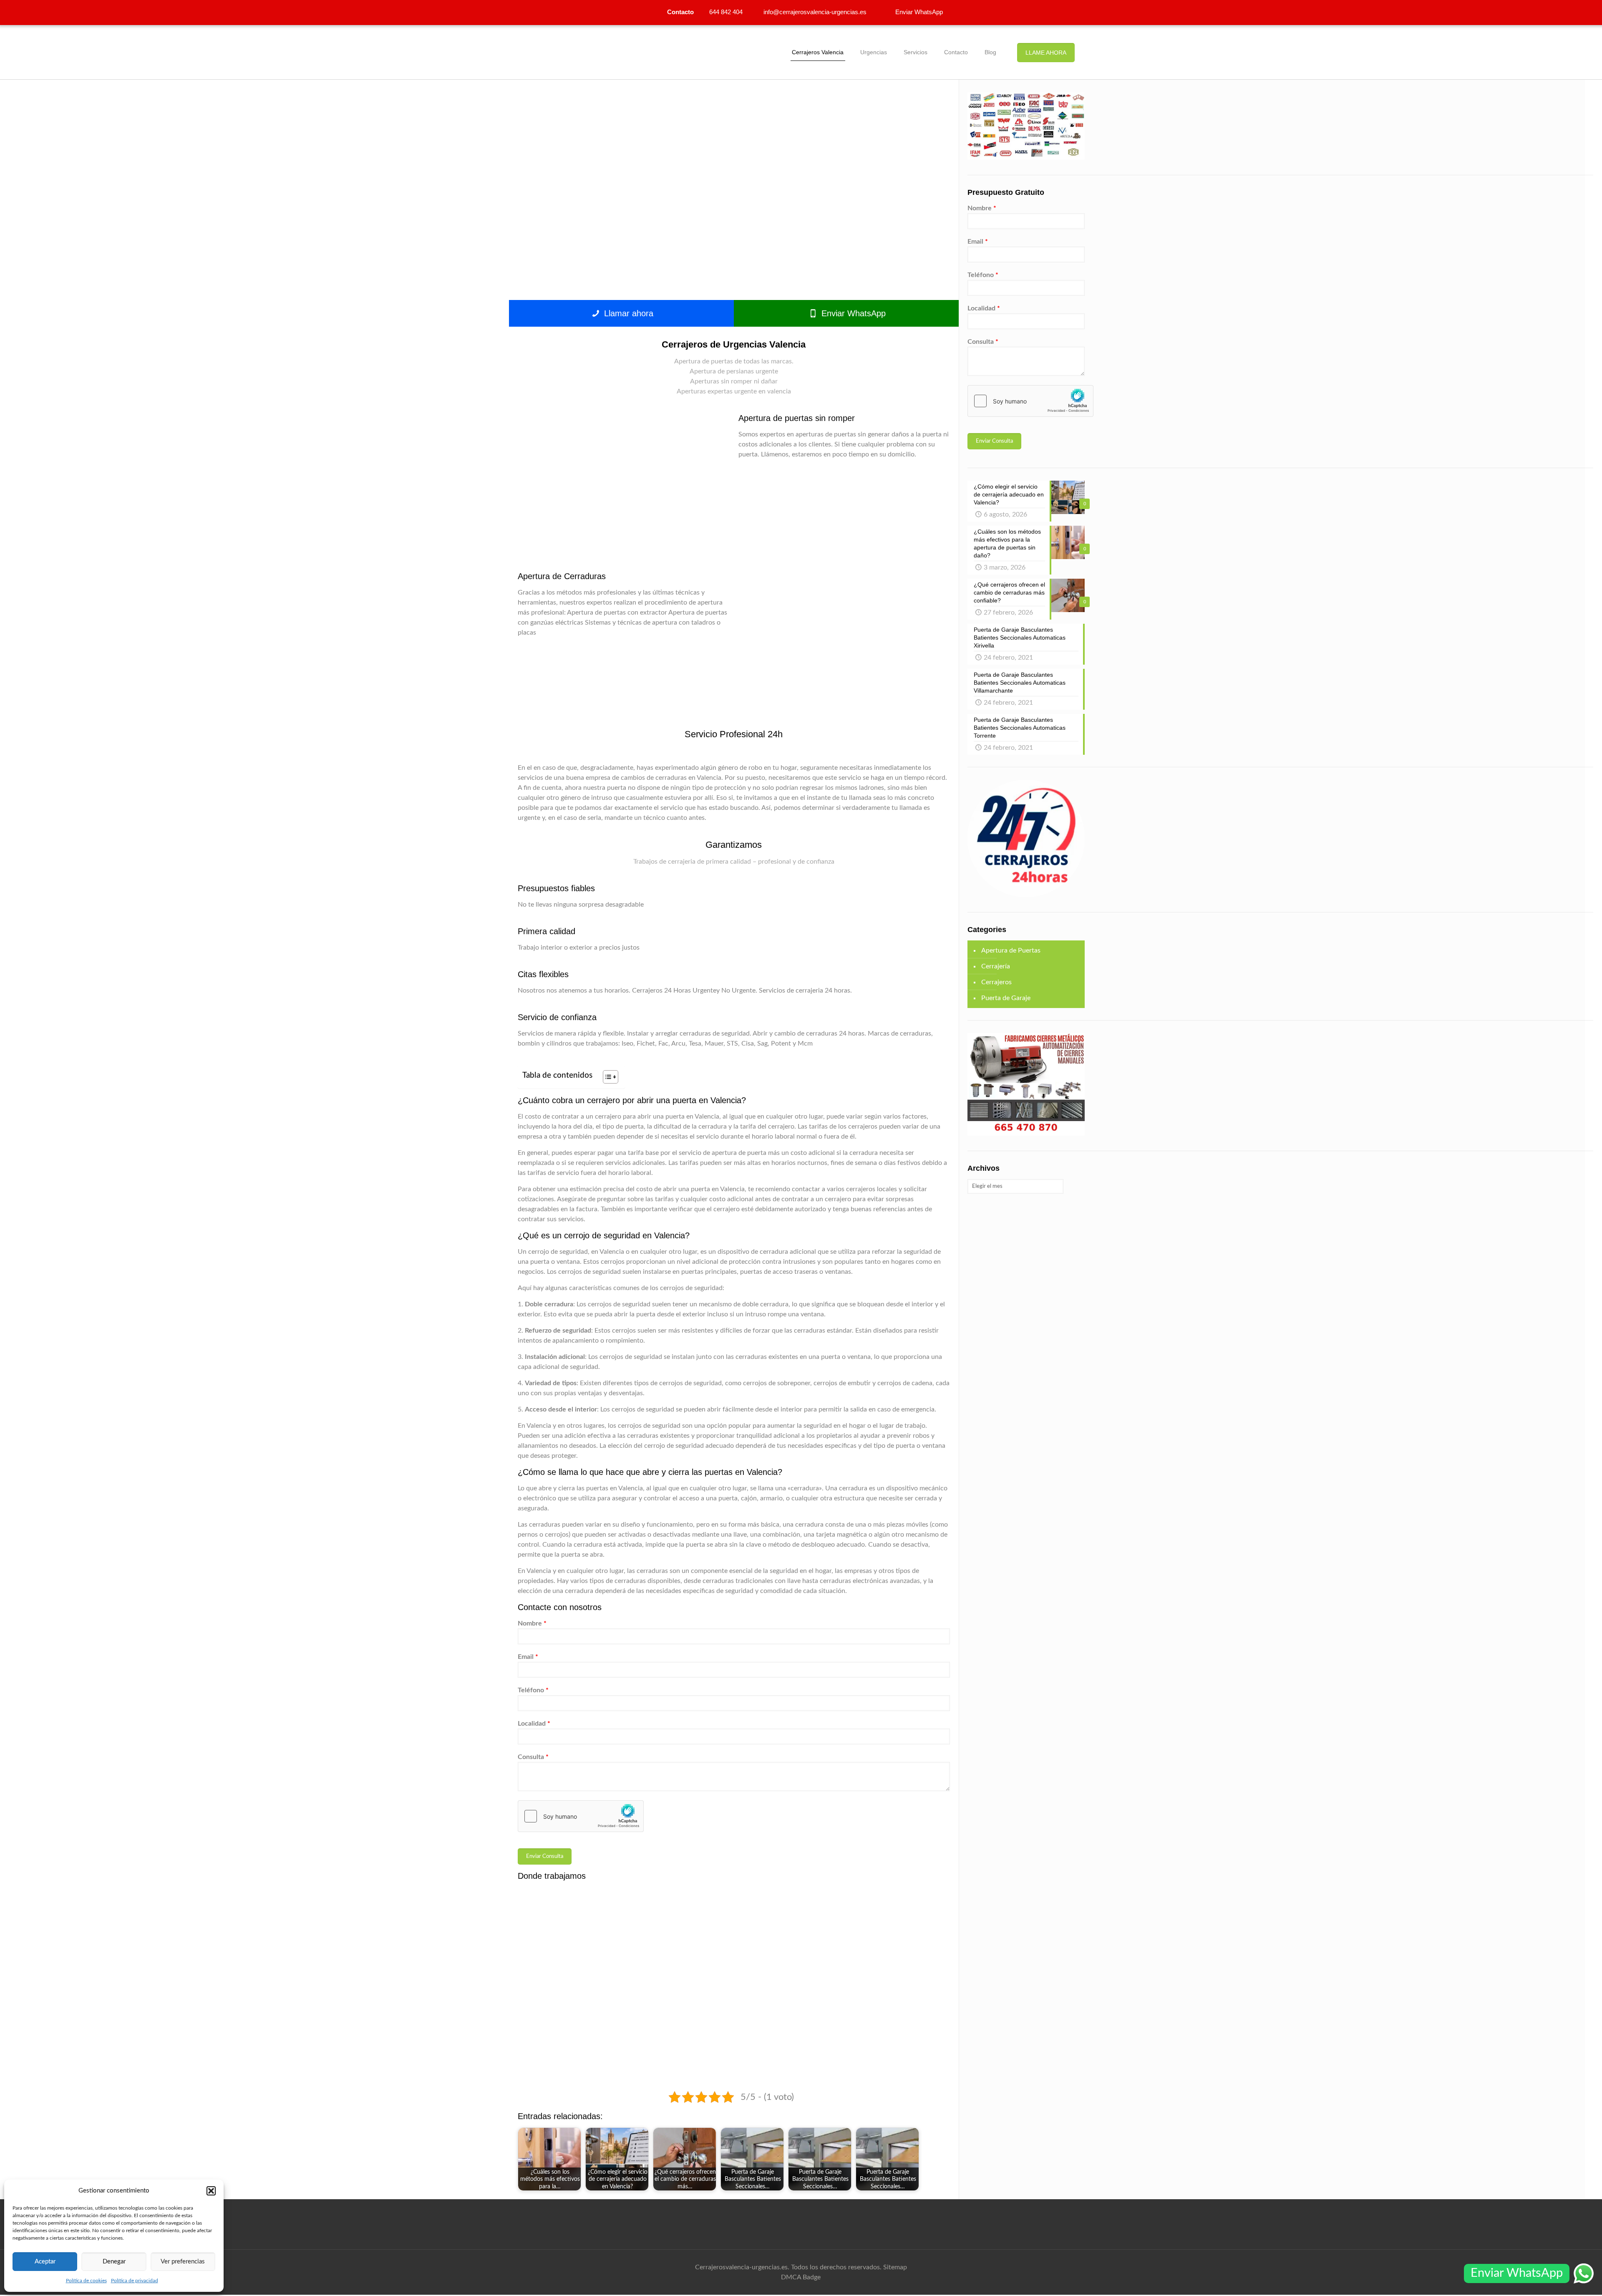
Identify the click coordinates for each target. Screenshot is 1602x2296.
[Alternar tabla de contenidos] (606, 1077)
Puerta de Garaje (1006, 998)
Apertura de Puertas (1011, 950)
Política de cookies (86, 2281)
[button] (211, 2191)
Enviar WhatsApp (852, 313)
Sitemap (895, 2267)
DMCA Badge (801, 2277)
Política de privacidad (135, 2281)
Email (528, 1657)
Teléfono (533, 1690)
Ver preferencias (183, 2262)
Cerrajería (996, 966)
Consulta (533, 1757)
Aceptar (45, 2262)
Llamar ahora (627, 313)
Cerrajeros (996, 982)
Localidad (534, 1724)
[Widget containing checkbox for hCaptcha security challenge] (581, 1816)
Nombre (532, 1623)
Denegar (114, 2262)
